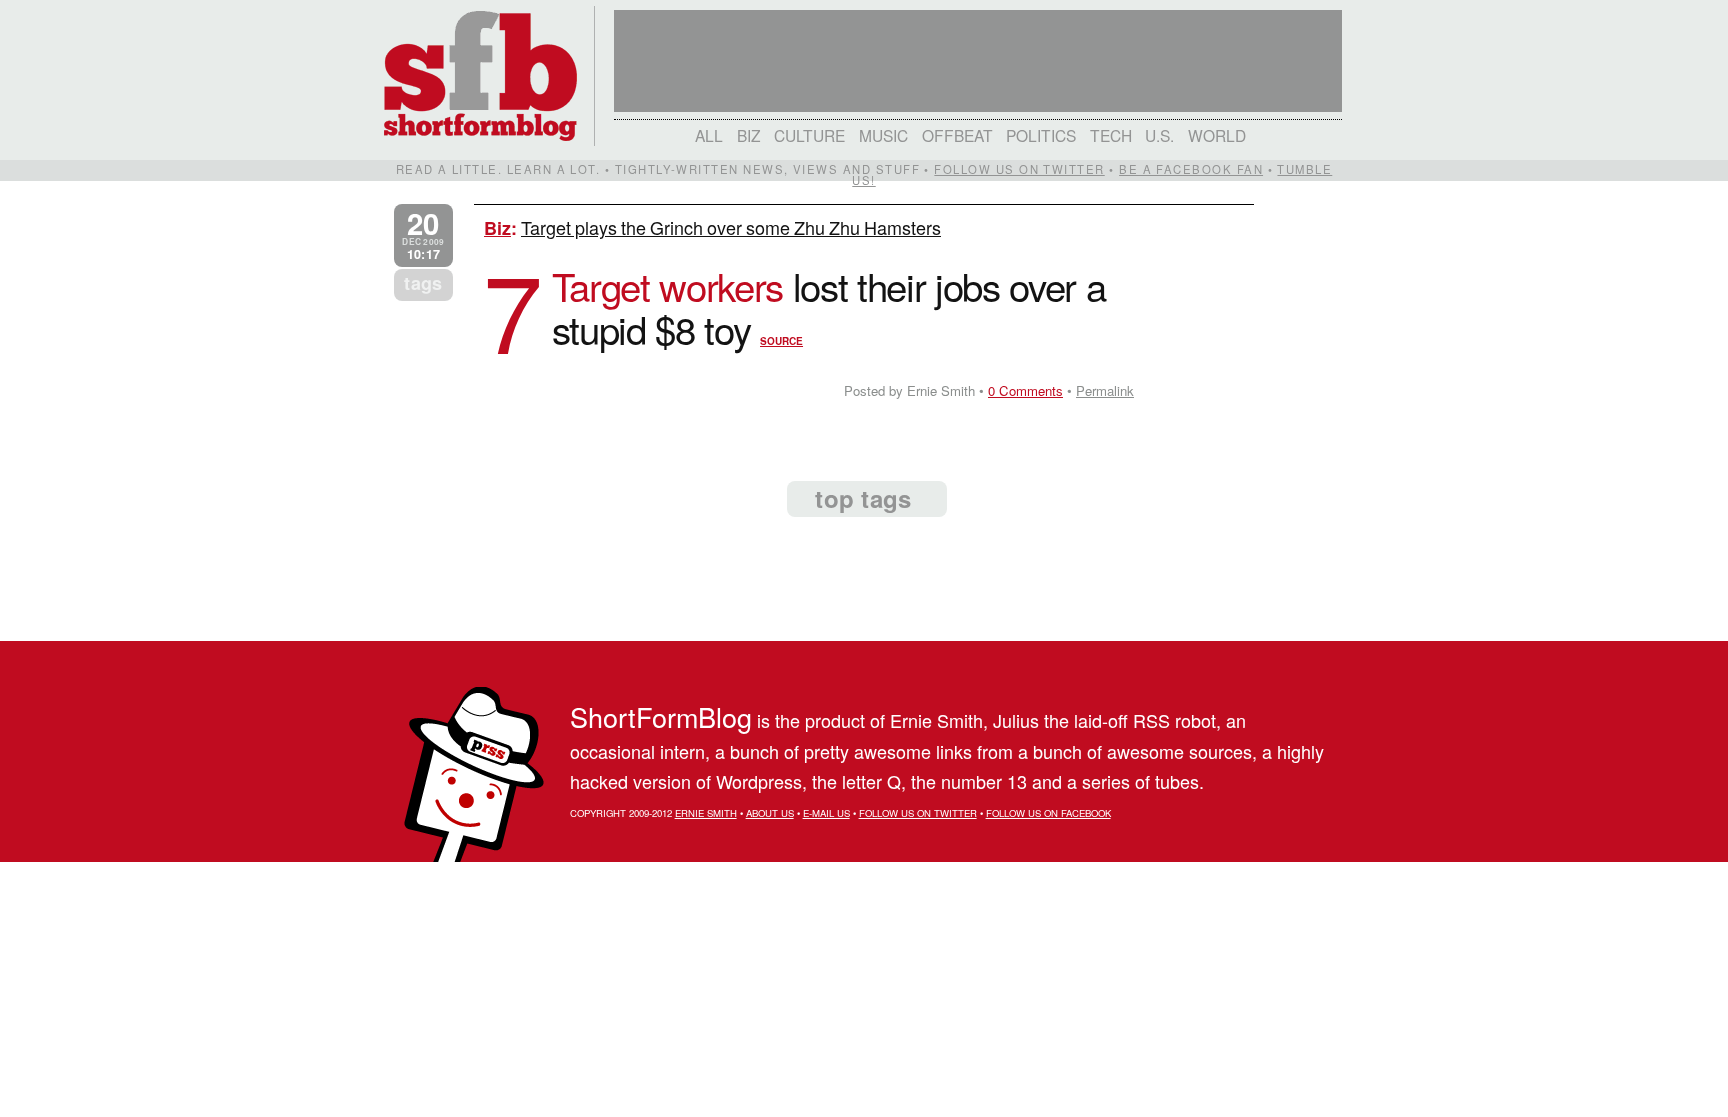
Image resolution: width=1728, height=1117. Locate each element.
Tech (1111, 135)
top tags (863, 498)
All (709, 135)
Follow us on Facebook (1048, 813)
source (781, 341)
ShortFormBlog (661, 716)
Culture (809, 135)
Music (883, 135)
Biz (749, 135)
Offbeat (957, 135)
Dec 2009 (423, 235)
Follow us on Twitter (1019, 169)
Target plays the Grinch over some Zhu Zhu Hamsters (731, 227)
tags (423, 283)
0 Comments (1025, 390)
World (1217, 135)
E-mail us (826, 813)
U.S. (1159, 135)
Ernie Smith (706, 813)
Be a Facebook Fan (1191, 169)
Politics (1041, 135)
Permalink (1105, 390)
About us (770, 813)
